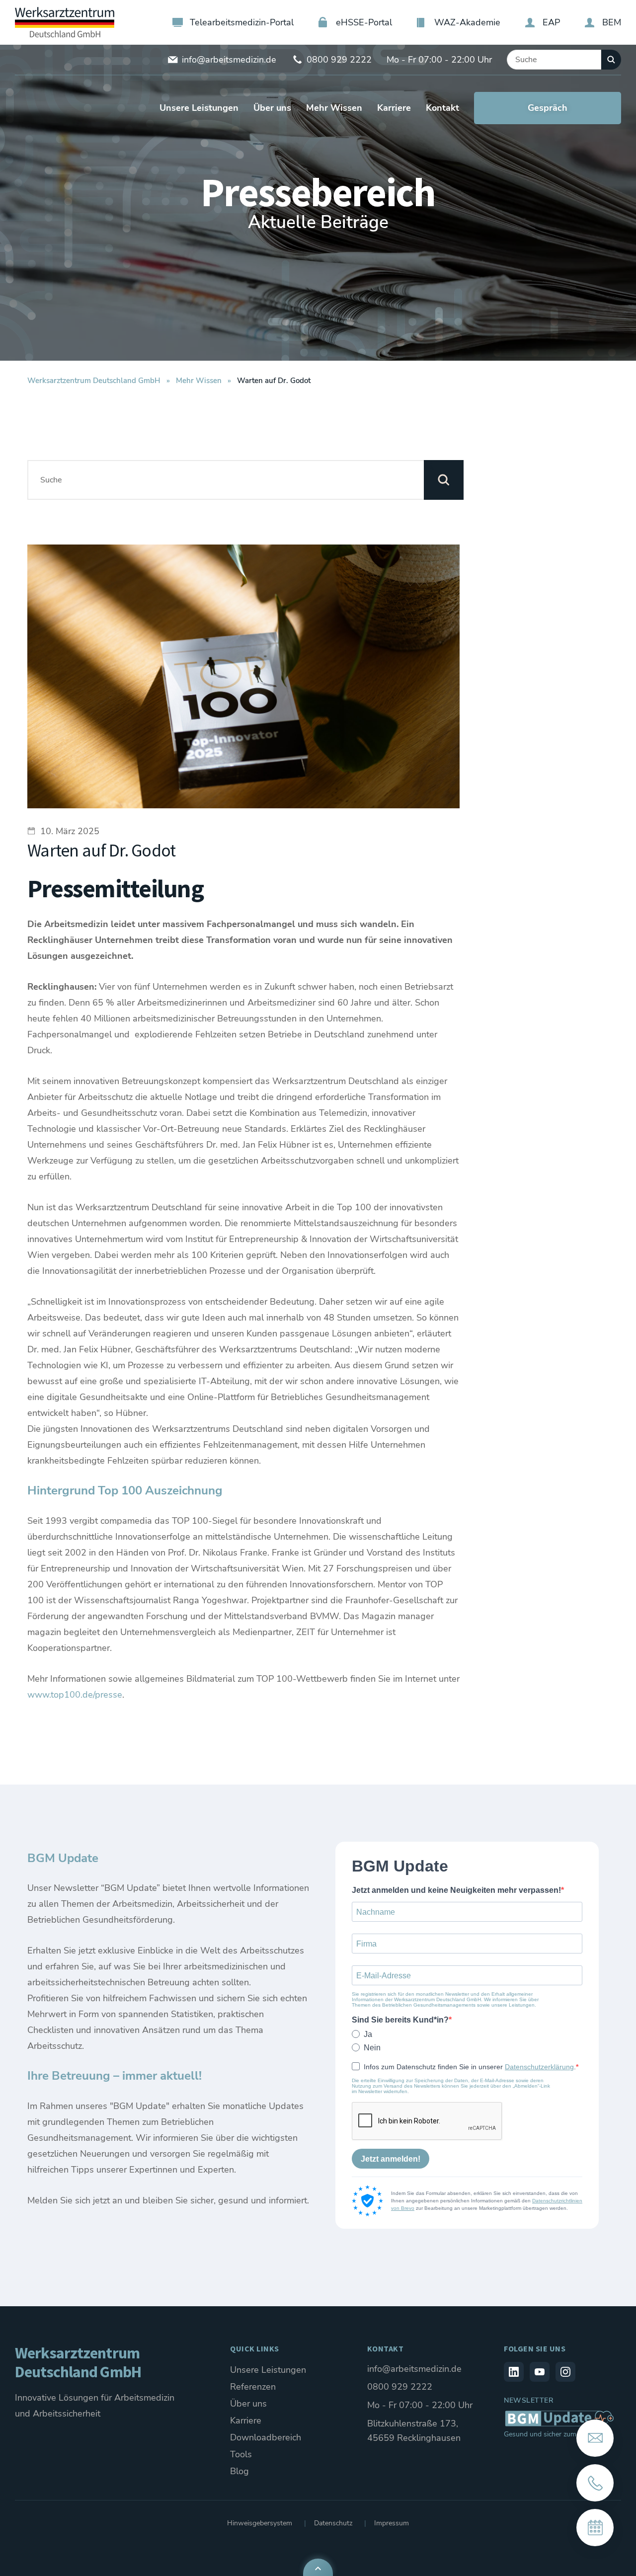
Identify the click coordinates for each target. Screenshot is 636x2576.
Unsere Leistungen (268, 2370)
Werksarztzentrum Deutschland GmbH (94, 381)
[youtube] (540, 2372)
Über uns (248, 2404)
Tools (241, 2454)
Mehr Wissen (199, 381)
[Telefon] (595, 2483)
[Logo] (65, 22)
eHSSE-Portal (364, 22)
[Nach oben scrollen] (318, 2567)
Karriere (246, 2420)
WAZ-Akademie (467, 22)
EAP (551, 22)
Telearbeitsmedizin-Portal (242, 22)
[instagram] (565, 2372)
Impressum (392, 2523)
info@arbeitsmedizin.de (229, 60)
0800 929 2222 (339, 60)
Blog (239, 2471)
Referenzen (253, 2387)
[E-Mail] (595, 2438)
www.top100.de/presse (75, 1695)
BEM (612, 22)
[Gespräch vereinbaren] (595, 2528)
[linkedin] (514, 2372)
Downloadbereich (266, 2437)
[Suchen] (611, 60)
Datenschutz (333, 2523)
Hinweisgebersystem (260, 2523)
